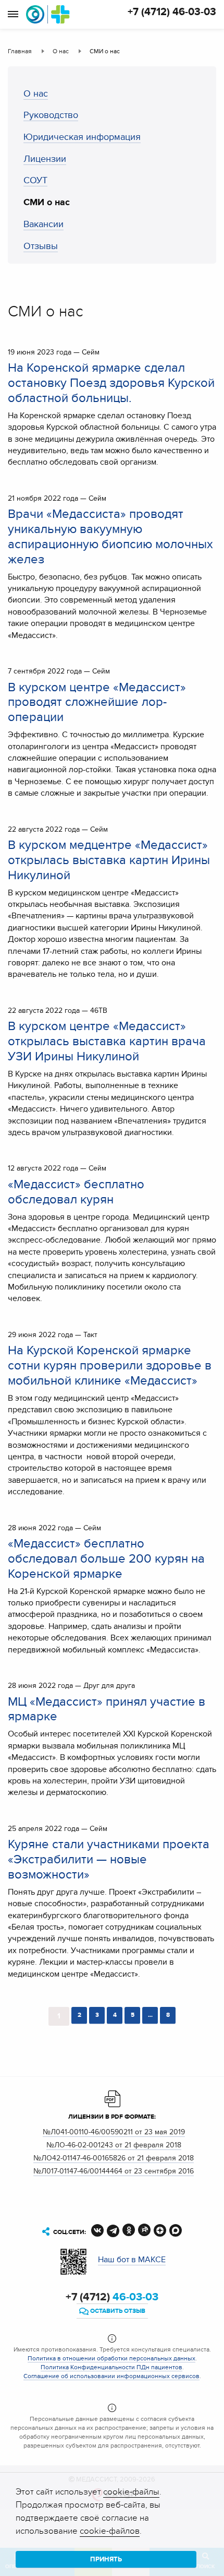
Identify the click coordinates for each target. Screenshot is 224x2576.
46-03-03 (112, 2297)
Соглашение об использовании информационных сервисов (111, 2376)
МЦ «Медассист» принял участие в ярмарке (107, 1709)
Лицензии (45, 159)
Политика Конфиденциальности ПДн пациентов (111, 2367)
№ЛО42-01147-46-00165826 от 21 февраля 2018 (114, 2158)
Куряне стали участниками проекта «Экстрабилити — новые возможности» (109, 1859)
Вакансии (43, 224)
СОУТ (35, 180)
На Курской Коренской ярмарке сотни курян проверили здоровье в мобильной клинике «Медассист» (110, 1366)
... (150, 2015)
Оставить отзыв (117, 2311)
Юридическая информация (82, 137)
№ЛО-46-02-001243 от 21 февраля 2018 (114, 2145)
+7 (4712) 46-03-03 (172, 12)
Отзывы (41, 246)
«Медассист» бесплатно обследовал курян (76, 1192)
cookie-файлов (110, 2531)
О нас (36, 94)
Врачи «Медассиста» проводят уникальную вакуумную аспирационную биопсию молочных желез (110, 536)
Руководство (51, 115)
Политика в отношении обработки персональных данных (111, 2358)
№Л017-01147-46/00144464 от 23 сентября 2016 (114, 2171)
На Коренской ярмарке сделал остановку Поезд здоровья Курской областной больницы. (111, 383)
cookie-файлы (131, 2492)
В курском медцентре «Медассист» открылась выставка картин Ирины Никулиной (109, 860)
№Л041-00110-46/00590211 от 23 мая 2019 (114, 2132)
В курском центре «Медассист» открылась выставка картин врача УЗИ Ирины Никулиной (107, 1041)
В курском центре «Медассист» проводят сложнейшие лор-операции (97, 702)
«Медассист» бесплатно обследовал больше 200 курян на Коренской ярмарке (106, 1559)
